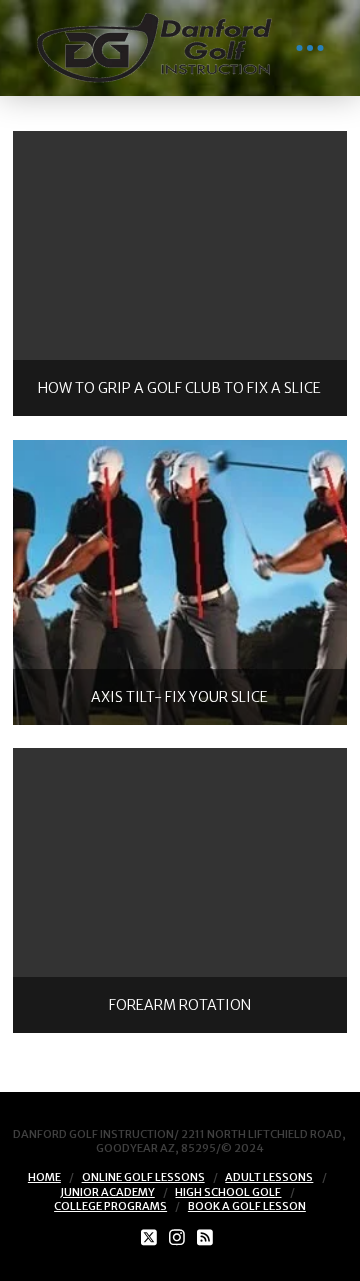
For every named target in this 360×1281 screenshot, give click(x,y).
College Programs (110, 1206)
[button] (310, 48)
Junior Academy (107, 1192)
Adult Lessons (269, 1177)
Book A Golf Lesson (247, 1206)
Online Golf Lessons (143, 1177)
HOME (44, 1177)
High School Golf (228, 1192)
